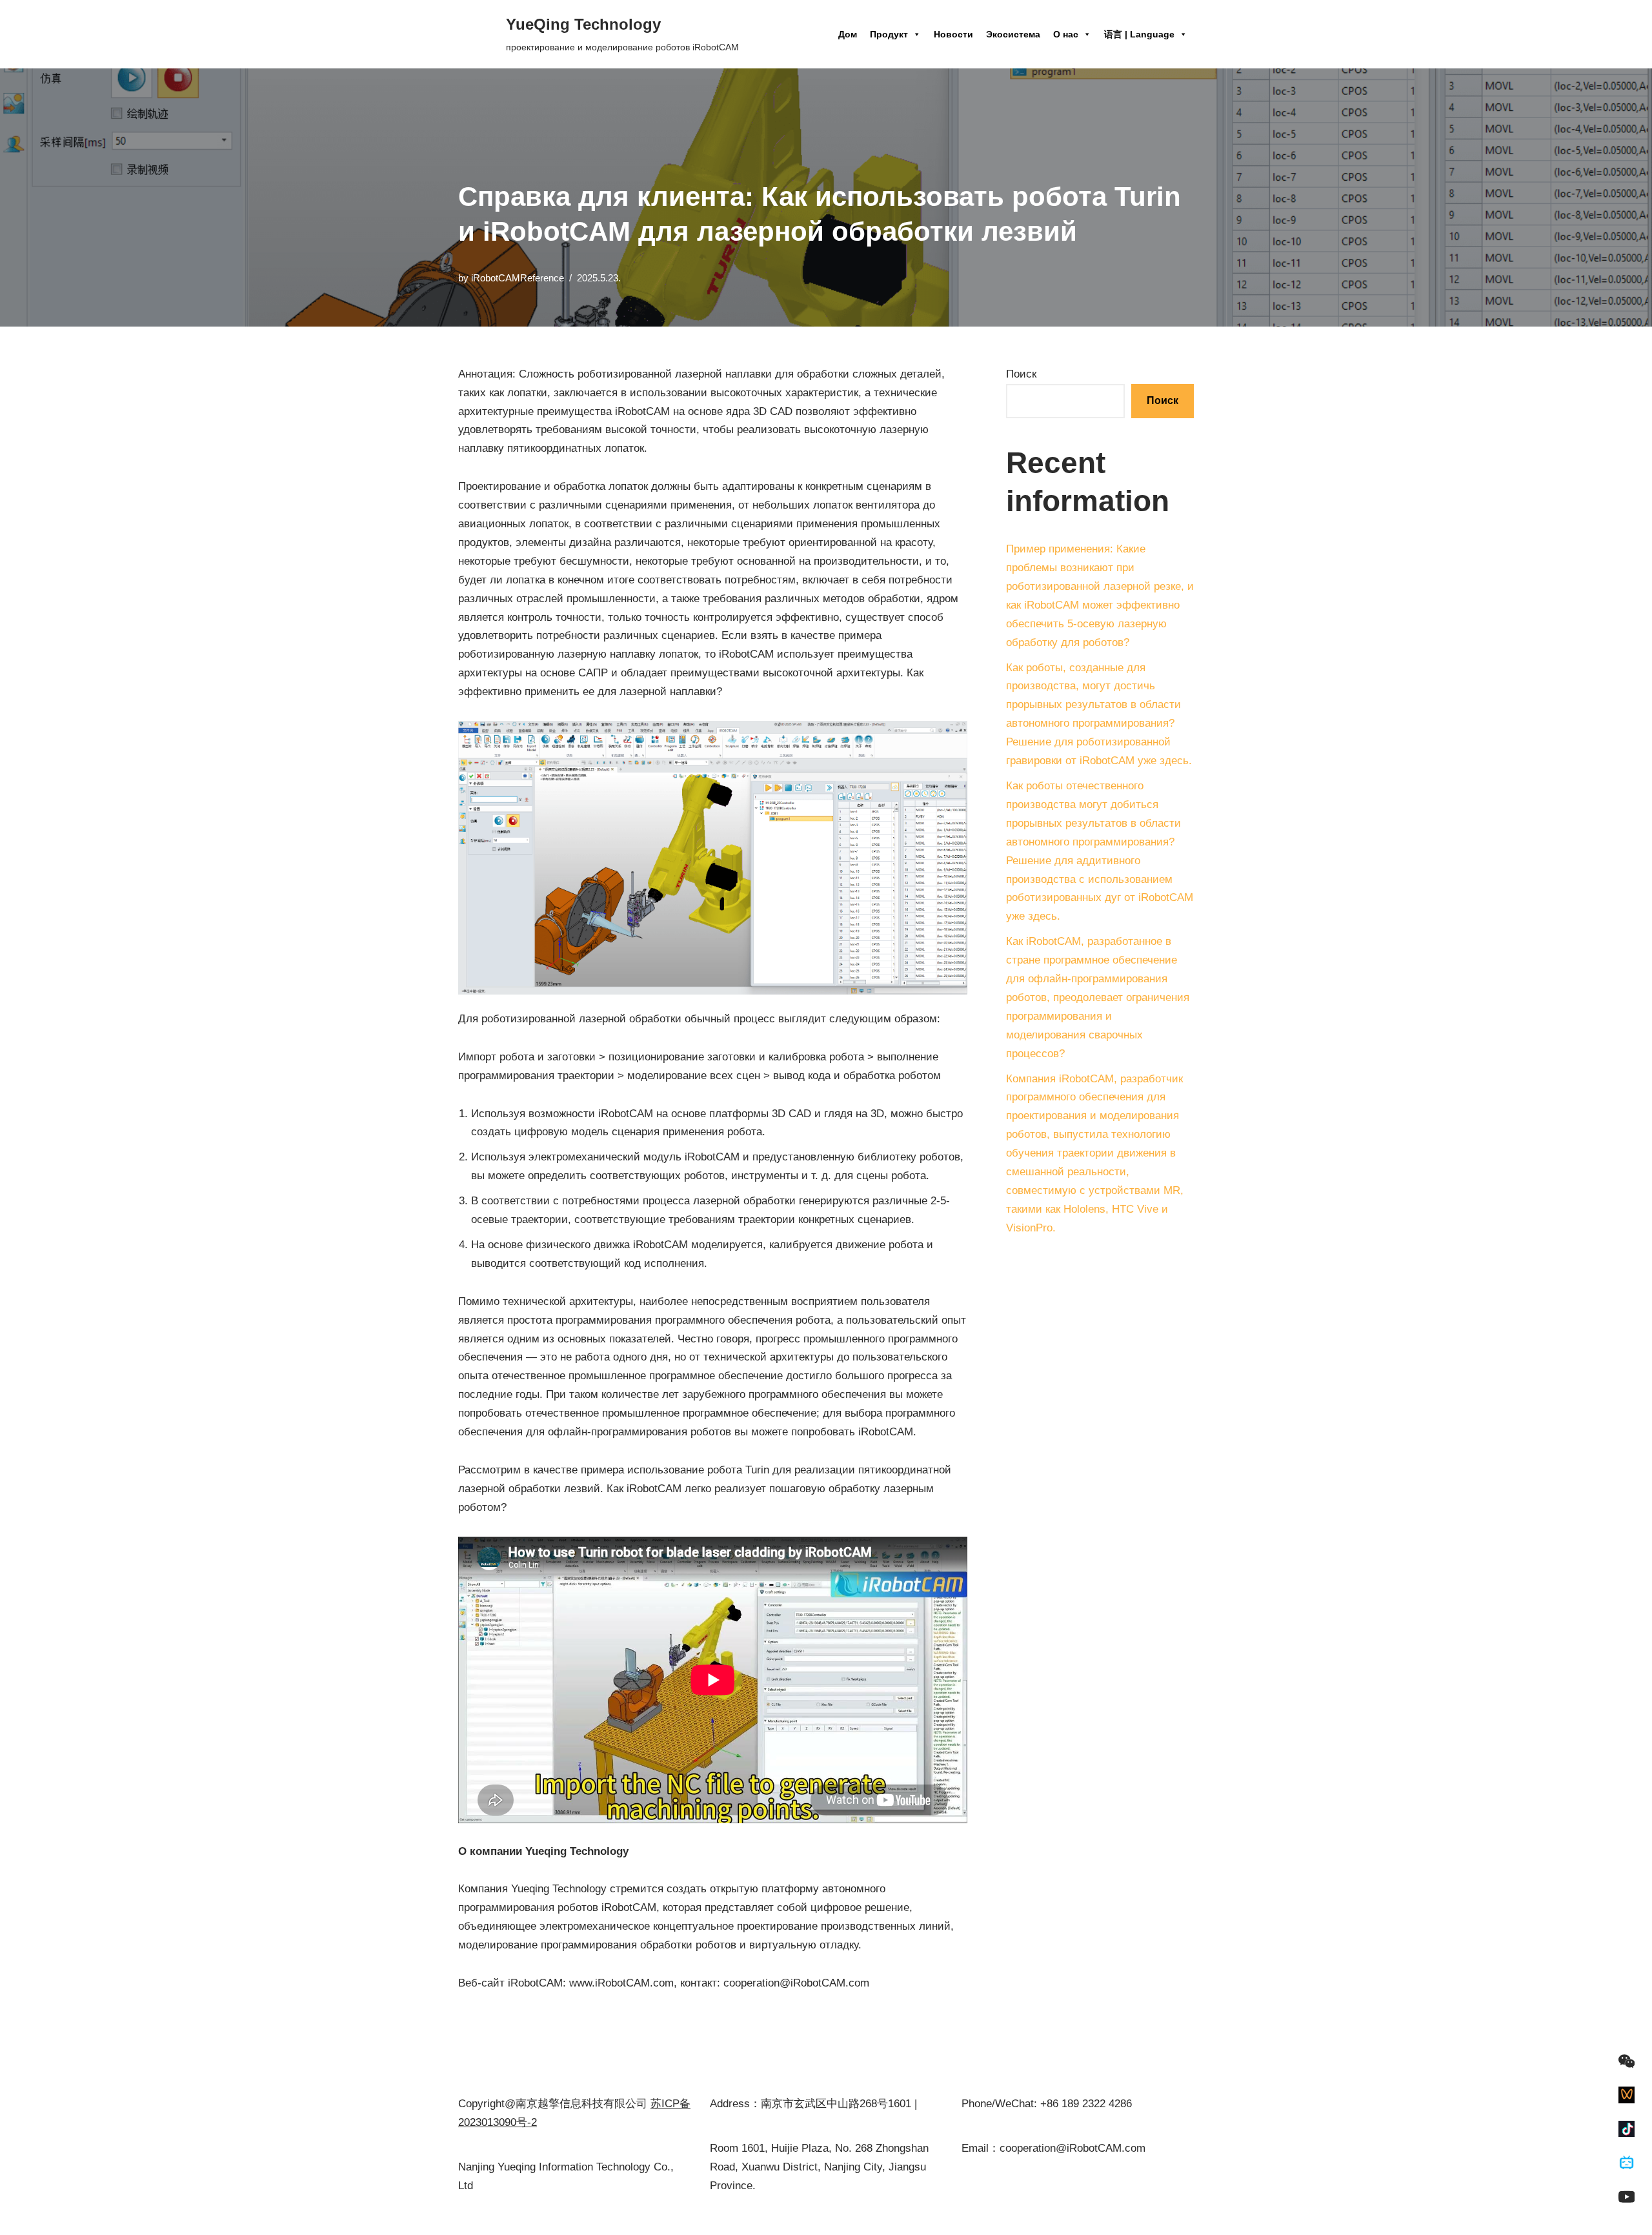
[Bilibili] (1627, 2163)
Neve (471, 2217)
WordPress (579, 2217)
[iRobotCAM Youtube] (1627, 2197)
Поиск (1021, 374)
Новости (953, 34)
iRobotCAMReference (518, 278)
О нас (1066, 34)
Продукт (889, 34)
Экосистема (1013, 34)
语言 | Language (1139, 34)
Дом (848, 34)
